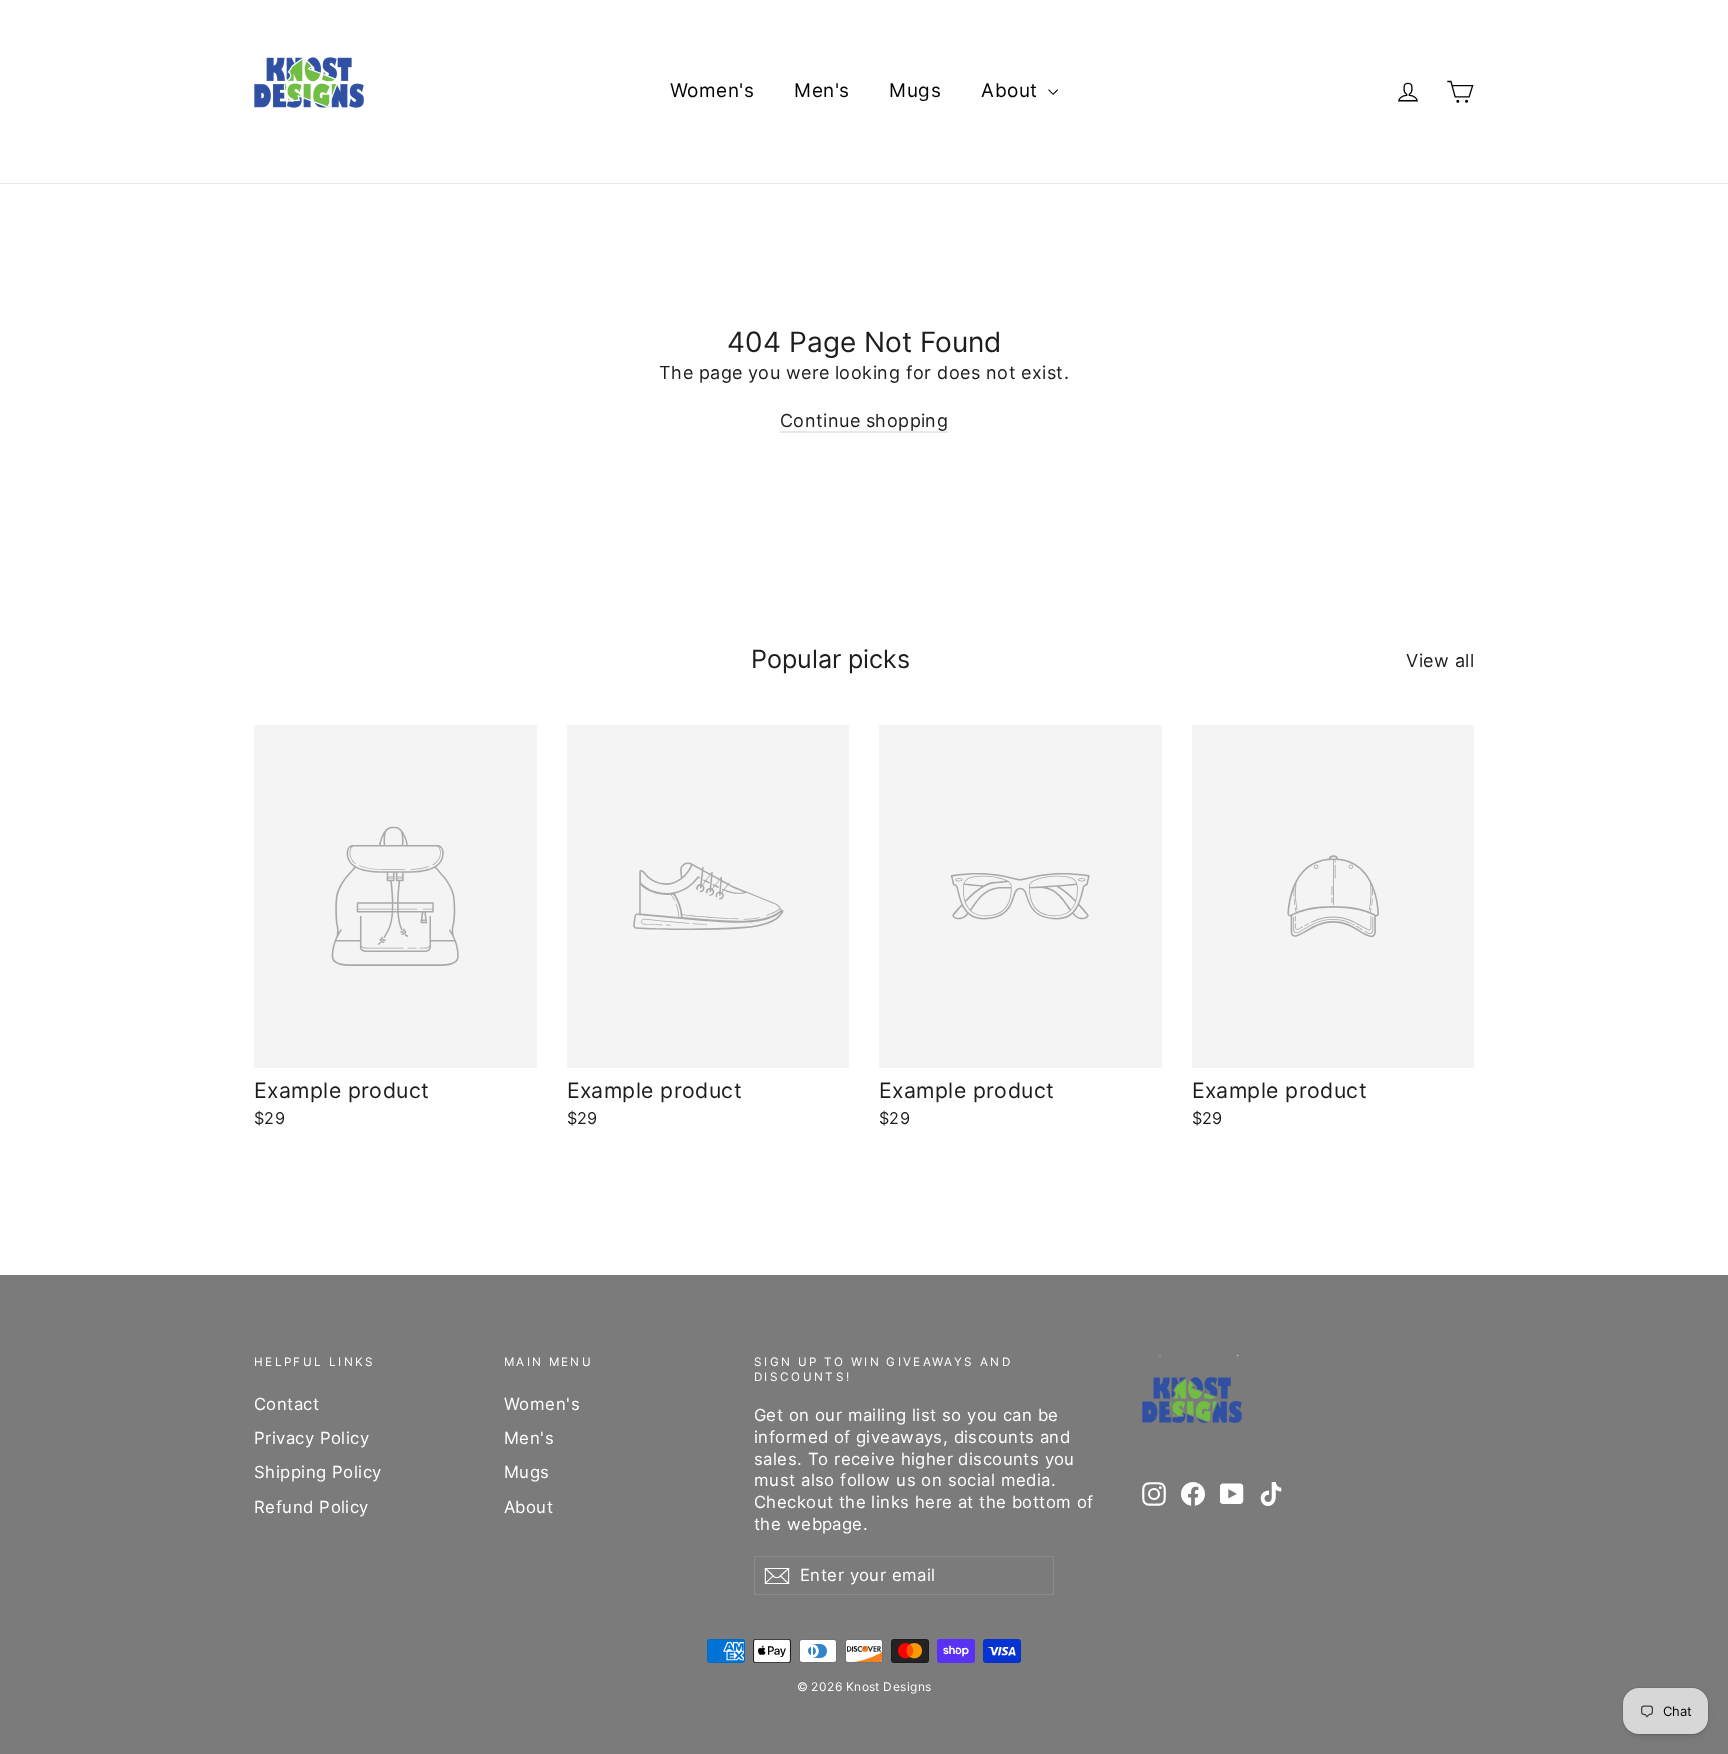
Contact (286, 1404)
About (1012, 90)
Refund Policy (311, 1507)
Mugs (915, 90)
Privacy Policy (311, 1438)
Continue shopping (864, 420)
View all (1440, 660)
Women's (712, 90)
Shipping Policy (318, 1472)
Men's (821, 90)
